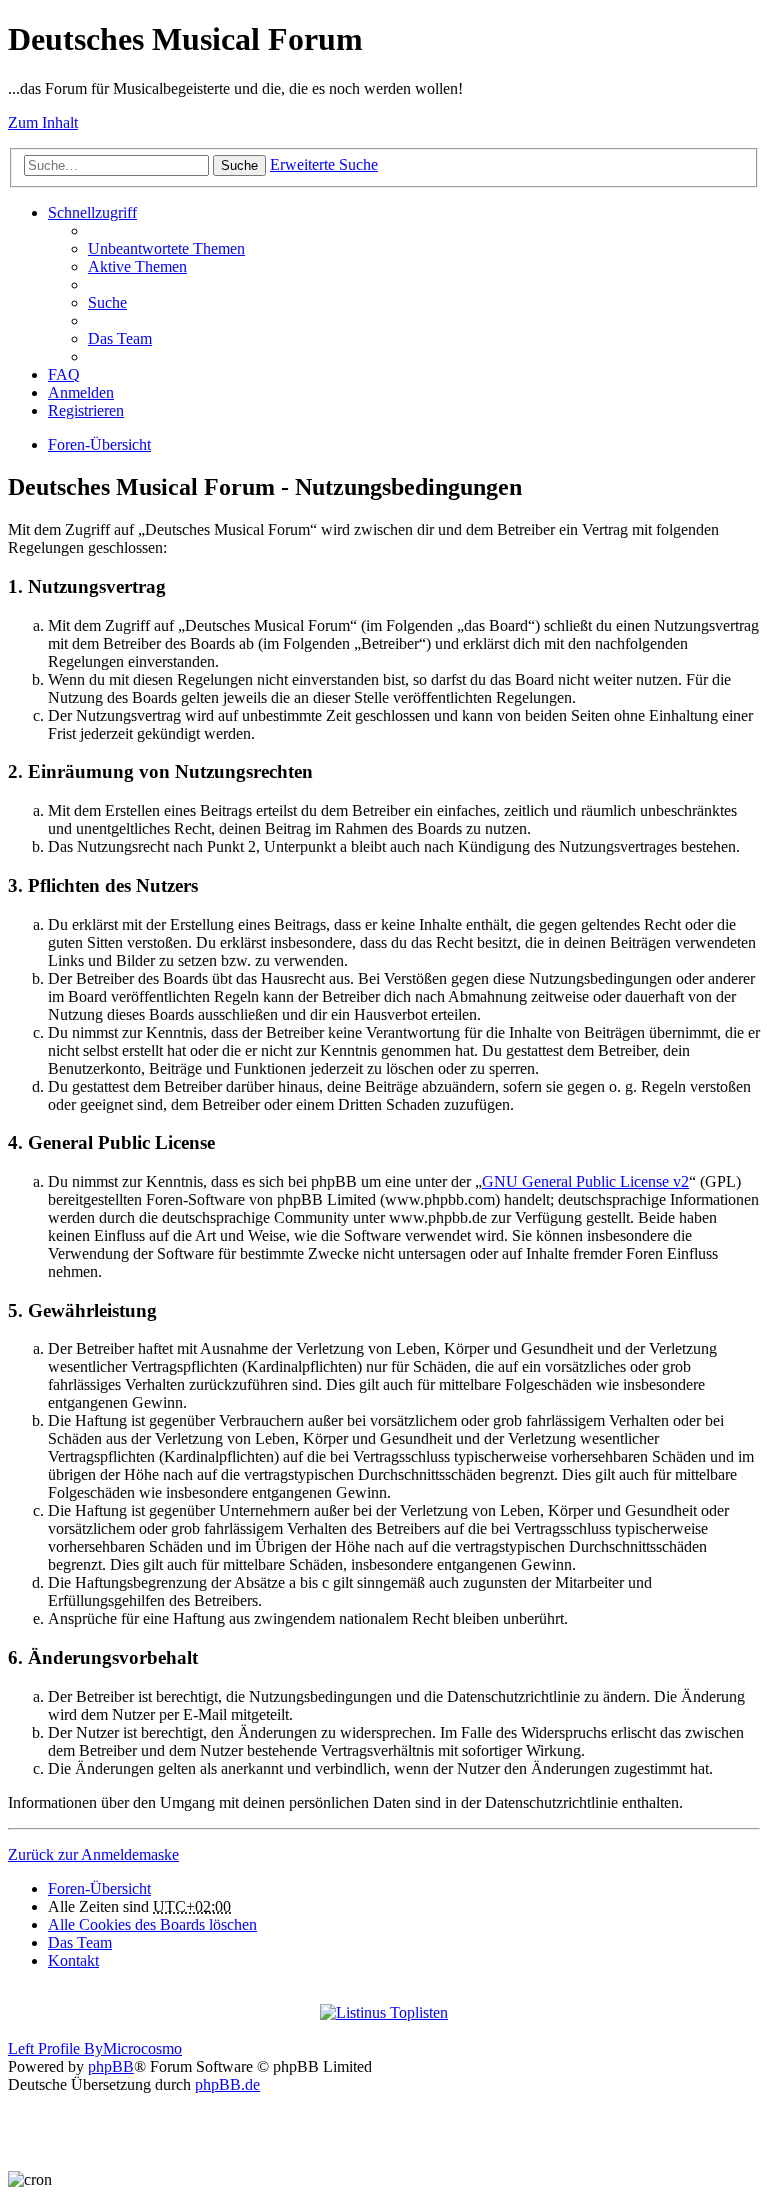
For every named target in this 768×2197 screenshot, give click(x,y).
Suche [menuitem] (107, 302)
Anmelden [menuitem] (81, 392)
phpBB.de (227, 2084)
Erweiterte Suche (324, 164)
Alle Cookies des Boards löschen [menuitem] (152, 1924)
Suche (239, 165)
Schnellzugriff (92, 212)
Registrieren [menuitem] (86, 410)
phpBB (111, 2066)
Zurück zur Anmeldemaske (93, 1854)
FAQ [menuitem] (64, 374)
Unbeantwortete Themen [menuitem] (166, 248)
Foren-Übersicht (99, 444)
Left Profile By (55, 2048)
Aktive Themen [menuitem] (137, 266)
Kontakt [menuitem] (73, 1960)
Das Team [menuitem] (120, 338)
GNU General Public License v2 (585, 1181)
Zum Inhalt (43, 122)
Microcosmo (142, 2048)
